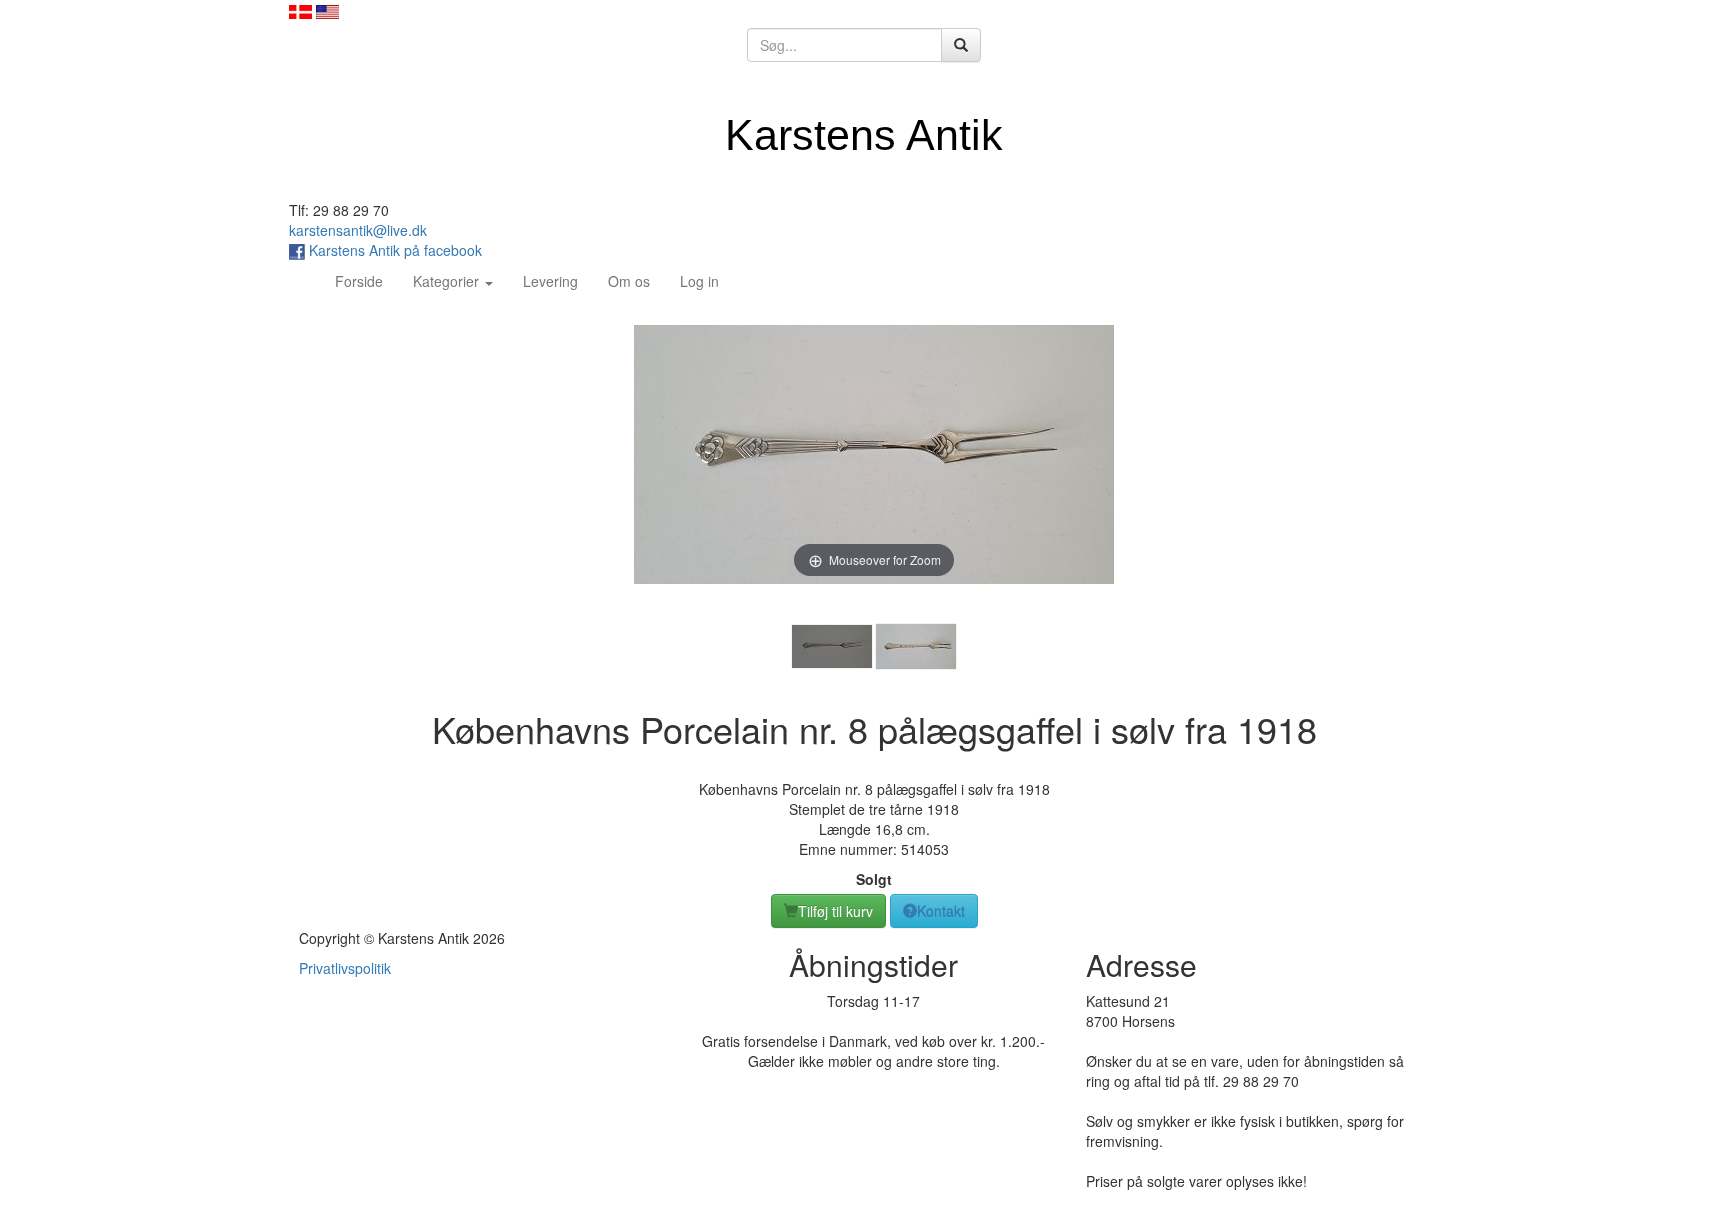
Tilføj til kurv (835, 911)
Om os (629, 281)
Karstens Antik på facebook (393, 250)
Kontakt (941, 911)
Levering (550, 281)
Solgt (874, 879)
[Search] (961, 45)
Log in (699, 281)
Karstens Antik (864, 135)
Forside (366, 280)
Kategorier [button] (448, 281)
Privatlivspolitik (345, 968)
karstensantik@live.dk (358, 230)
